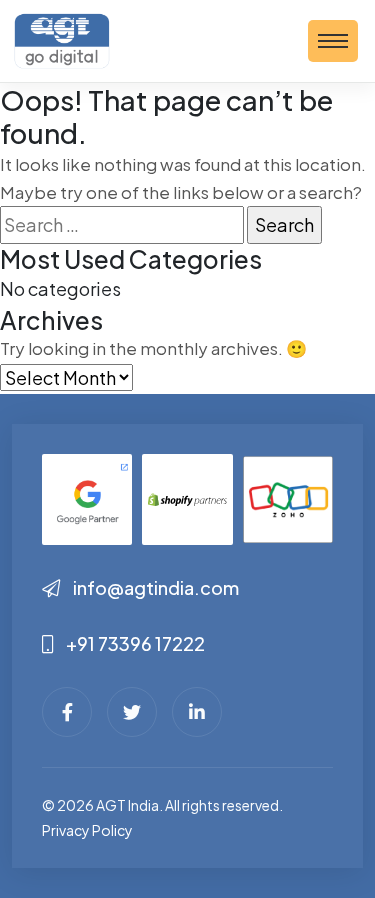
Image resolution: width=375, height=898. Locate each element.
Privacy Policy (87, 830)
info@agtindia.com (156, 587)
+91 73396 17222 (134, 643)
